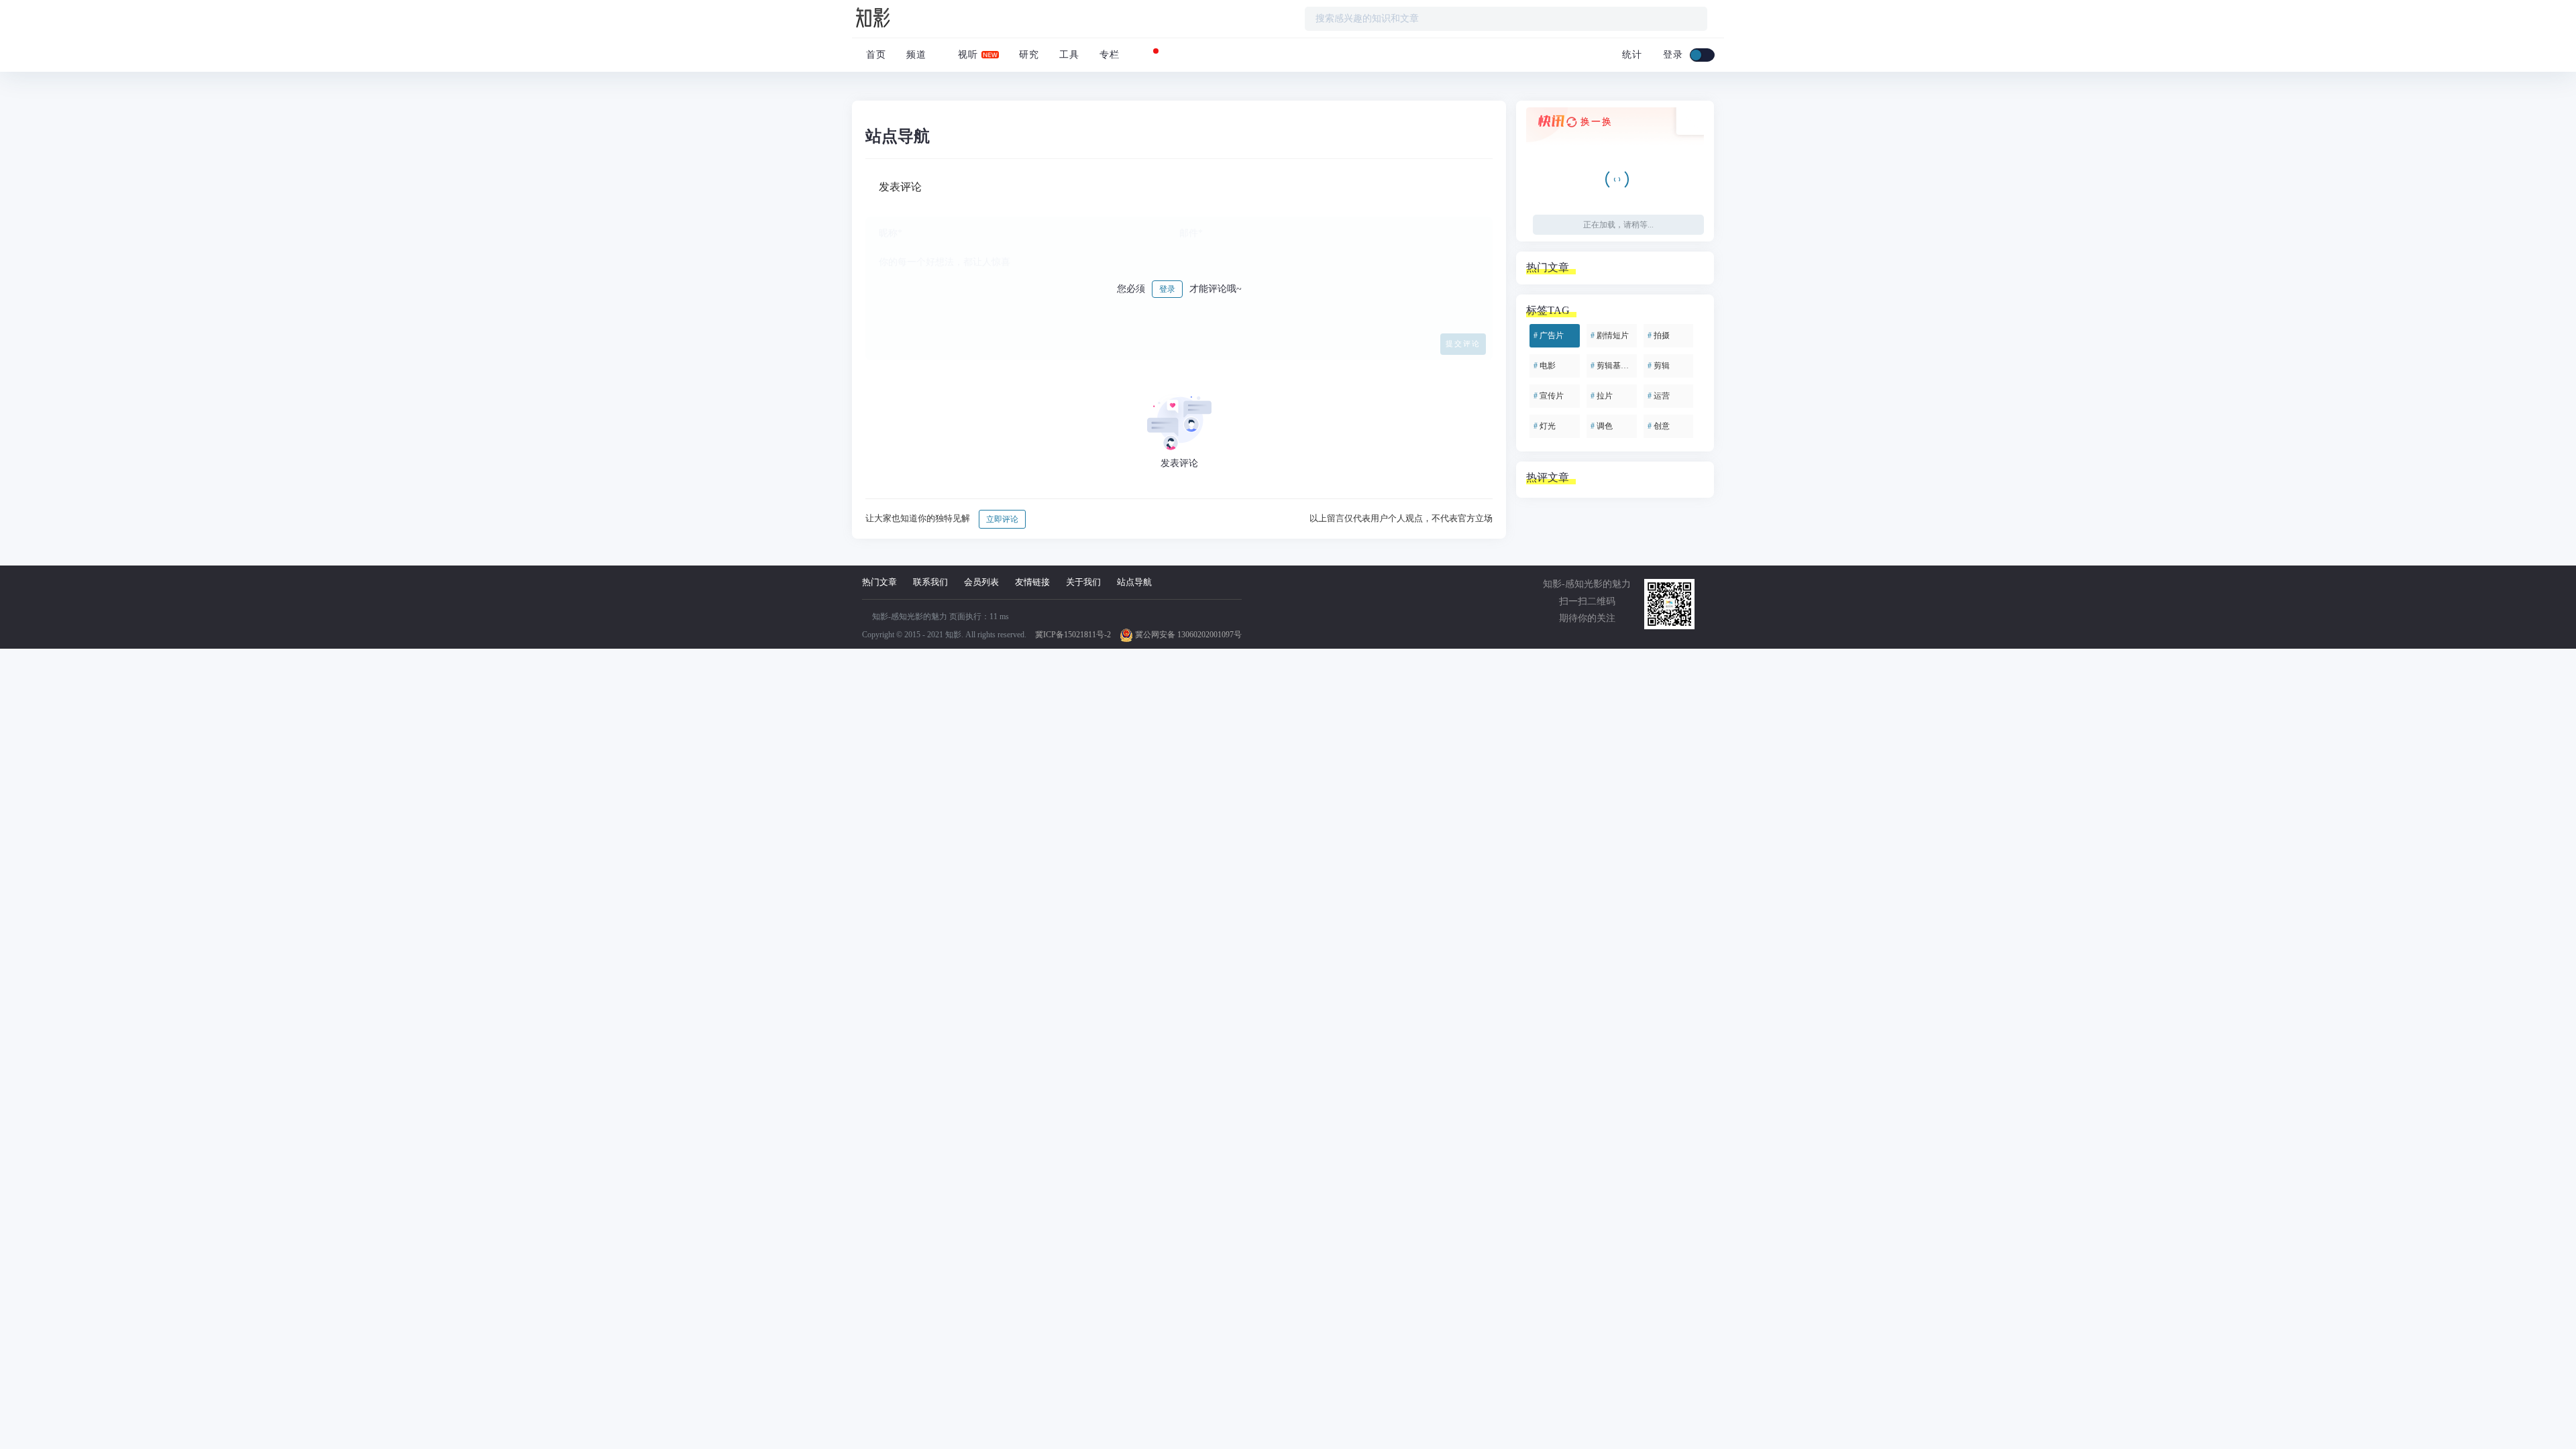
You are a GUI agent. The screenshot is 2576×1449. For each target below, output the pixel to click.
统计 (1630, 55)
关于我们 (1083, 582)
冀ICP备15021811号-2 (1073, 635)
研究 (1029, 55)
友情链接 (1032, 582)
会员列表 (981, 582)
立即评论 (1002, 519)
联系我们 (930, 582)
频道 (916, 55)
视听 (966, 55)
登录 (1167, 289)
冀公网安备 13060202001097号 (1187, 635)
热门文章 (879, 582)
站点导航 (1134, 582)
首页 (874, 55)
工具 (1069, 55)
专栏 (1110, 55)
